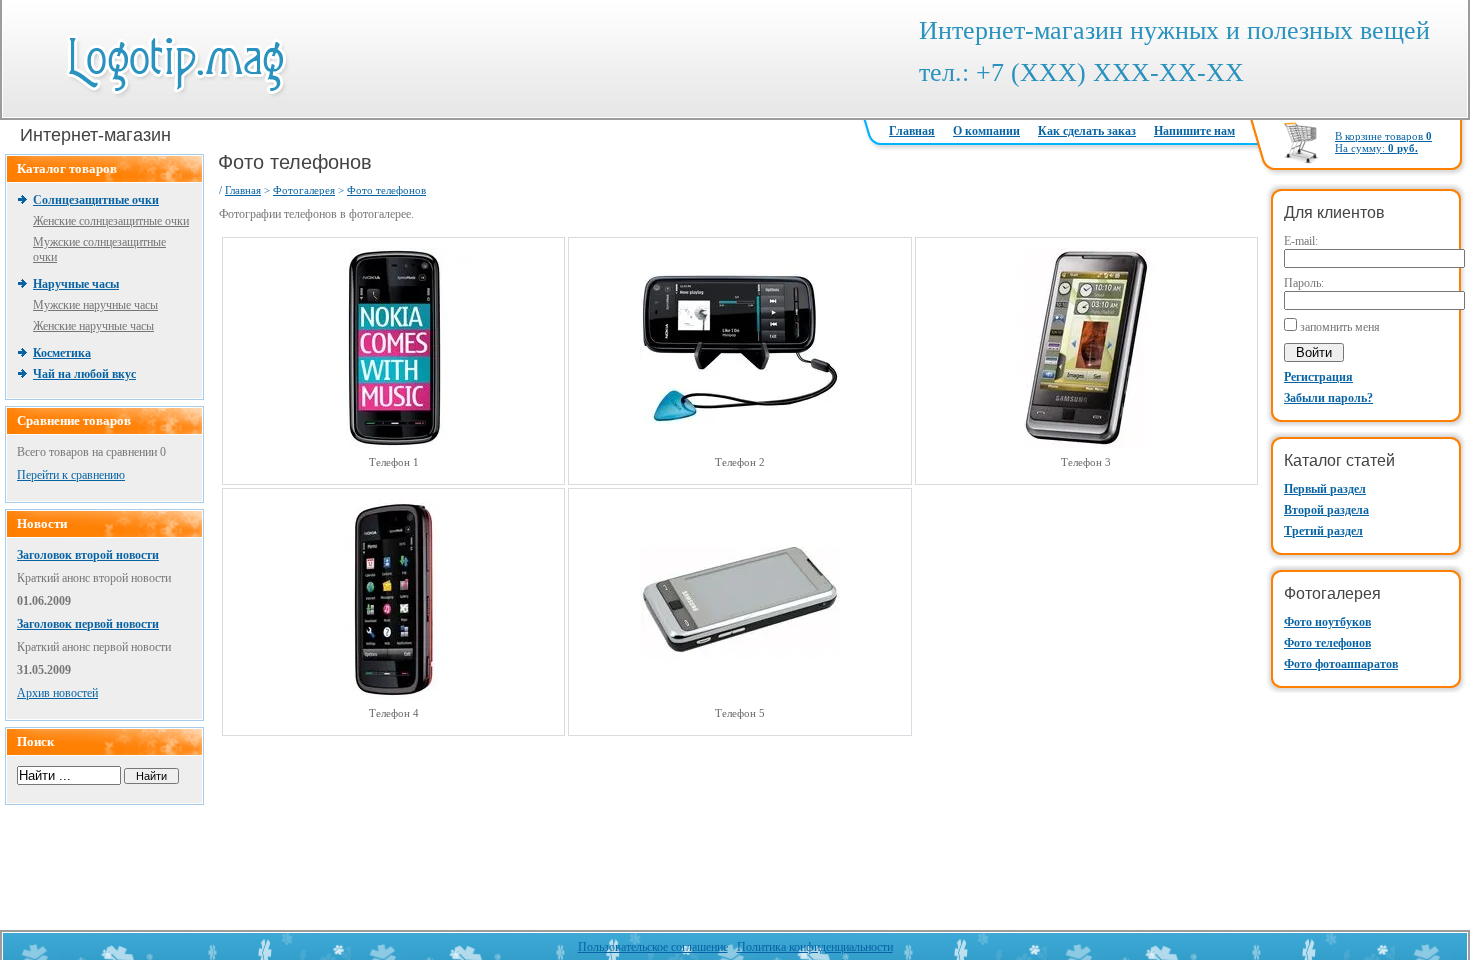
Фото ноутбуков (1327, 622)
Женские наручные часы (93, 326)
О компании (986, 131)
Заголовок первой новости (88, 624)
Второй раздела (1326, 510)
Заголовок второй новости (88, 555)
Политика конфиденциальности (815, 947)
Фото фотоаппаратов (1341, 664)
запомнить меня (1340, 327)
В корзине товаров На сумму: (1383, 142)
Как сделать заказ (1087, 131)
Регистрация (1318, 377)
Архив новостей (57, 693)
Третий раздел (1323, 531)
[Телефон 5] (740, 695)
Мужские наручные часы (95, 305)
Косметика (62, 353)
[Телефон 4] (394, 695)
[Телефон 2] (740, 444)
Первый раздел (1325, 489)
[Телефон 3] (1086, 444)
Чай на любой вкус (84, 374)
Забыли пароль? (1328, 398)
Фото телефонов (1327, 643)
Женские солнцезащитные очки (111, 221)
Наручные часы (76, 284)
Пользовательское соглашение (653, 947)
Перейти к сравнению (71, 475)
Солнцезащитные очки (96, 200)
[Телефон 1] (394, 444)
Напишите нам (1194, 131)
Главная (912, 131)
